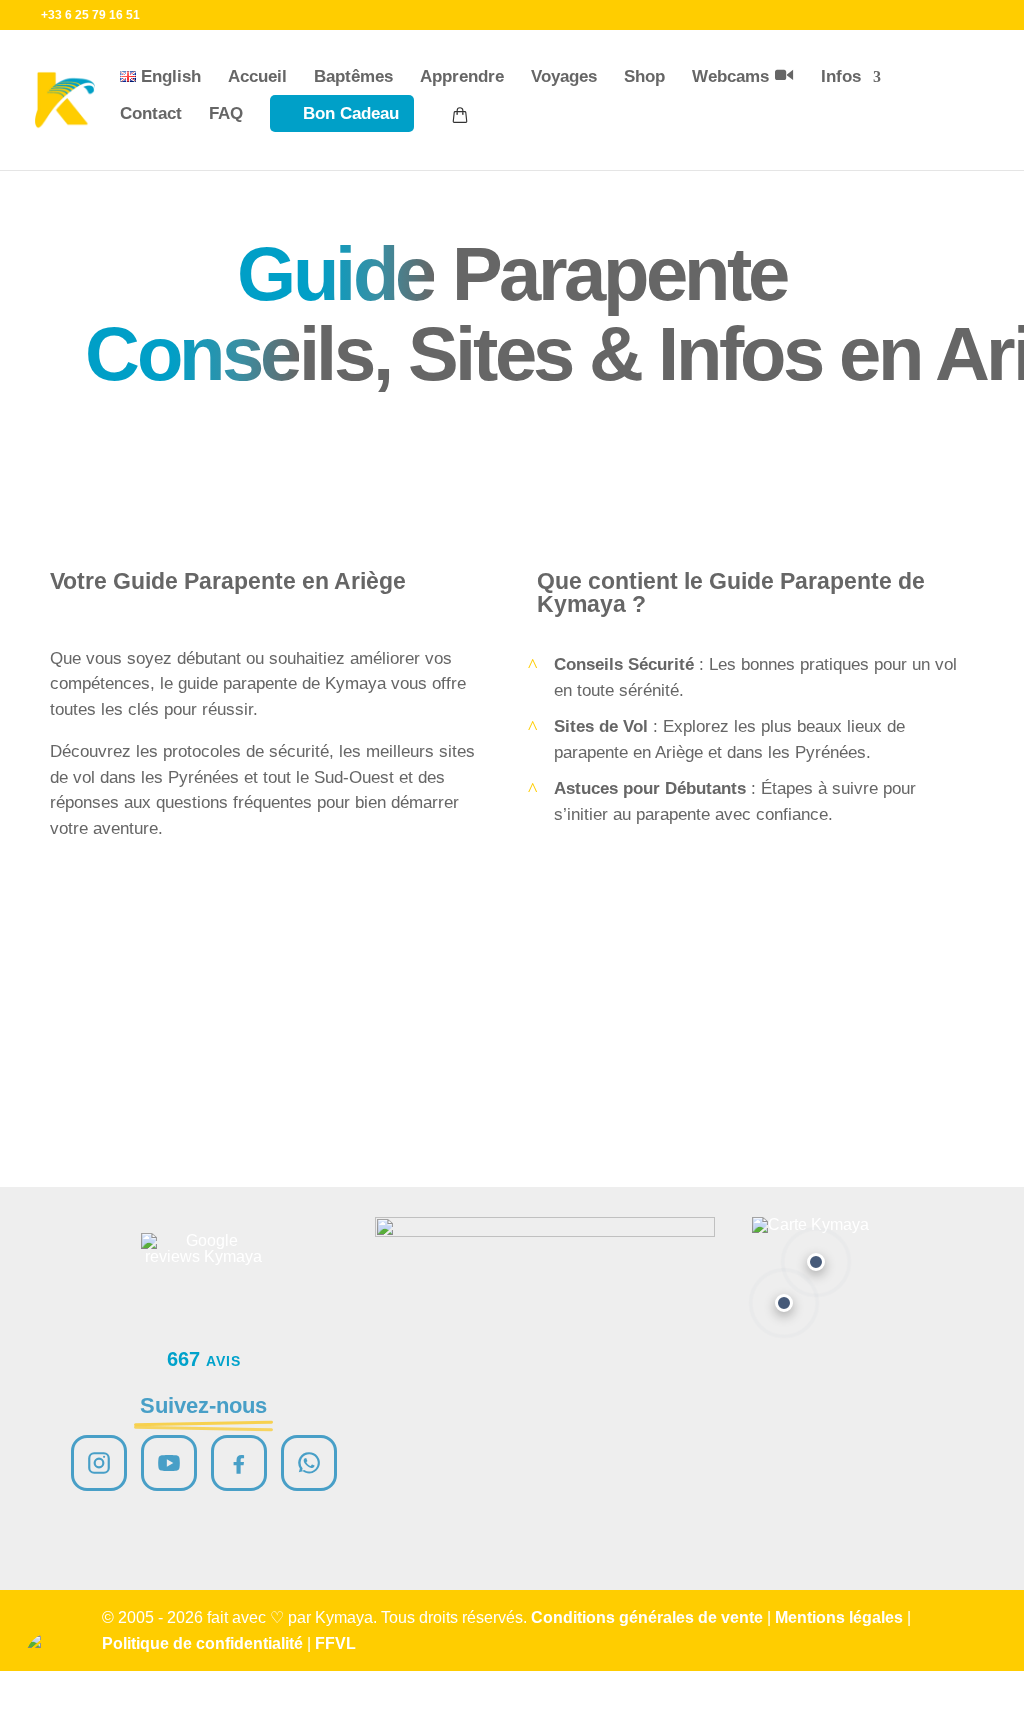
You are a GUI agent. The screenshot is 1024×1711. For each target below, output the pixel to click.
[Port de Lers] (784, 1303)
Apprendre (462, 76)
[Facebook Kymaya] (239, 1463)
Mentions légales (839, 1617)
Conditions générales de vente (647, 1617)
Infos (841, 76)
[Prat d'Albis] (816, 1262)
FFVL (335, 1643)
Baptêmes (353, 76)
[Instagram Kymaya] (99, 1463)
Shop (644, 76)
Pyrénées (203, 777)
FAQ (226, 113)
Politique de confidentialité (202, 1643)
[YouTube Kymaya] (169, 1463)
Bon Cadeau (351, 113)
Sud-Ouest (354, 777)
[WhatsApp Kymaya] (309, 1463)
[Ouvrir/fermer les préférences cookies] (52, 1659)
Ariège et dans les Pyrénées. (763, 752)
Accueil (257, 76)
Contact (151, 113)
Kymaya (355, 683)
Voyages (564, 76)
